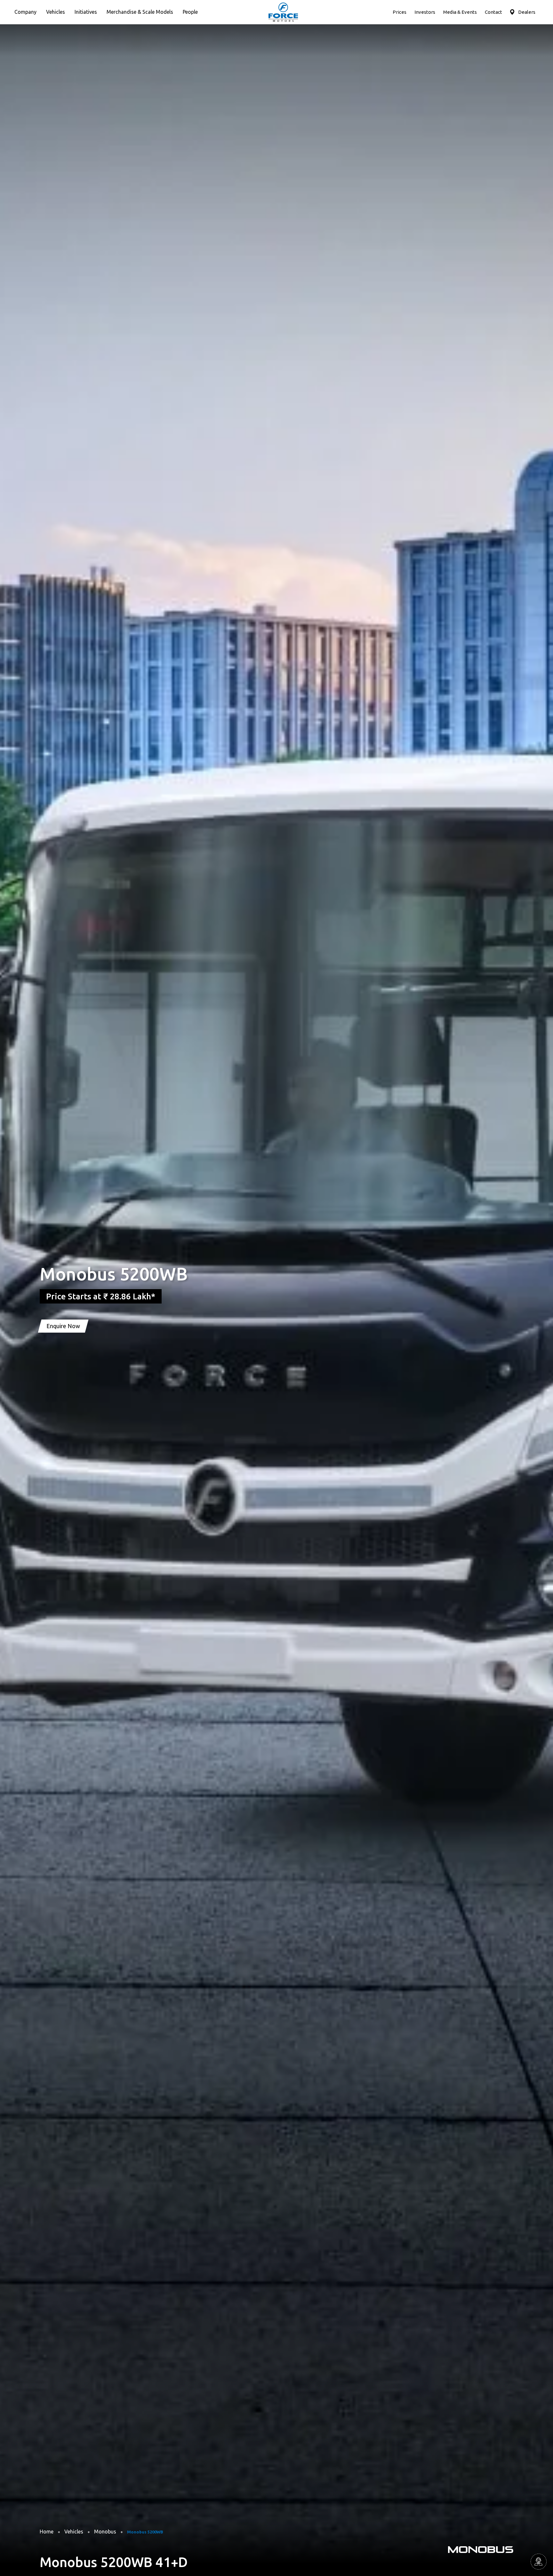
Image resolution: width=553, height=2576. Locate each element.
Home (47, 2532)
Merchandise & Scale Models (140, 12)
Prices (400, 12)
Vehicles (56, 12)
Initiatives (86, 12)
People (190, 12)
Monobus (105, 2532)
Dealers (527, 12)
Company (25, 12)
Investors (425, 12)
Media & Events (460, 12)
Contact (493, 12)
